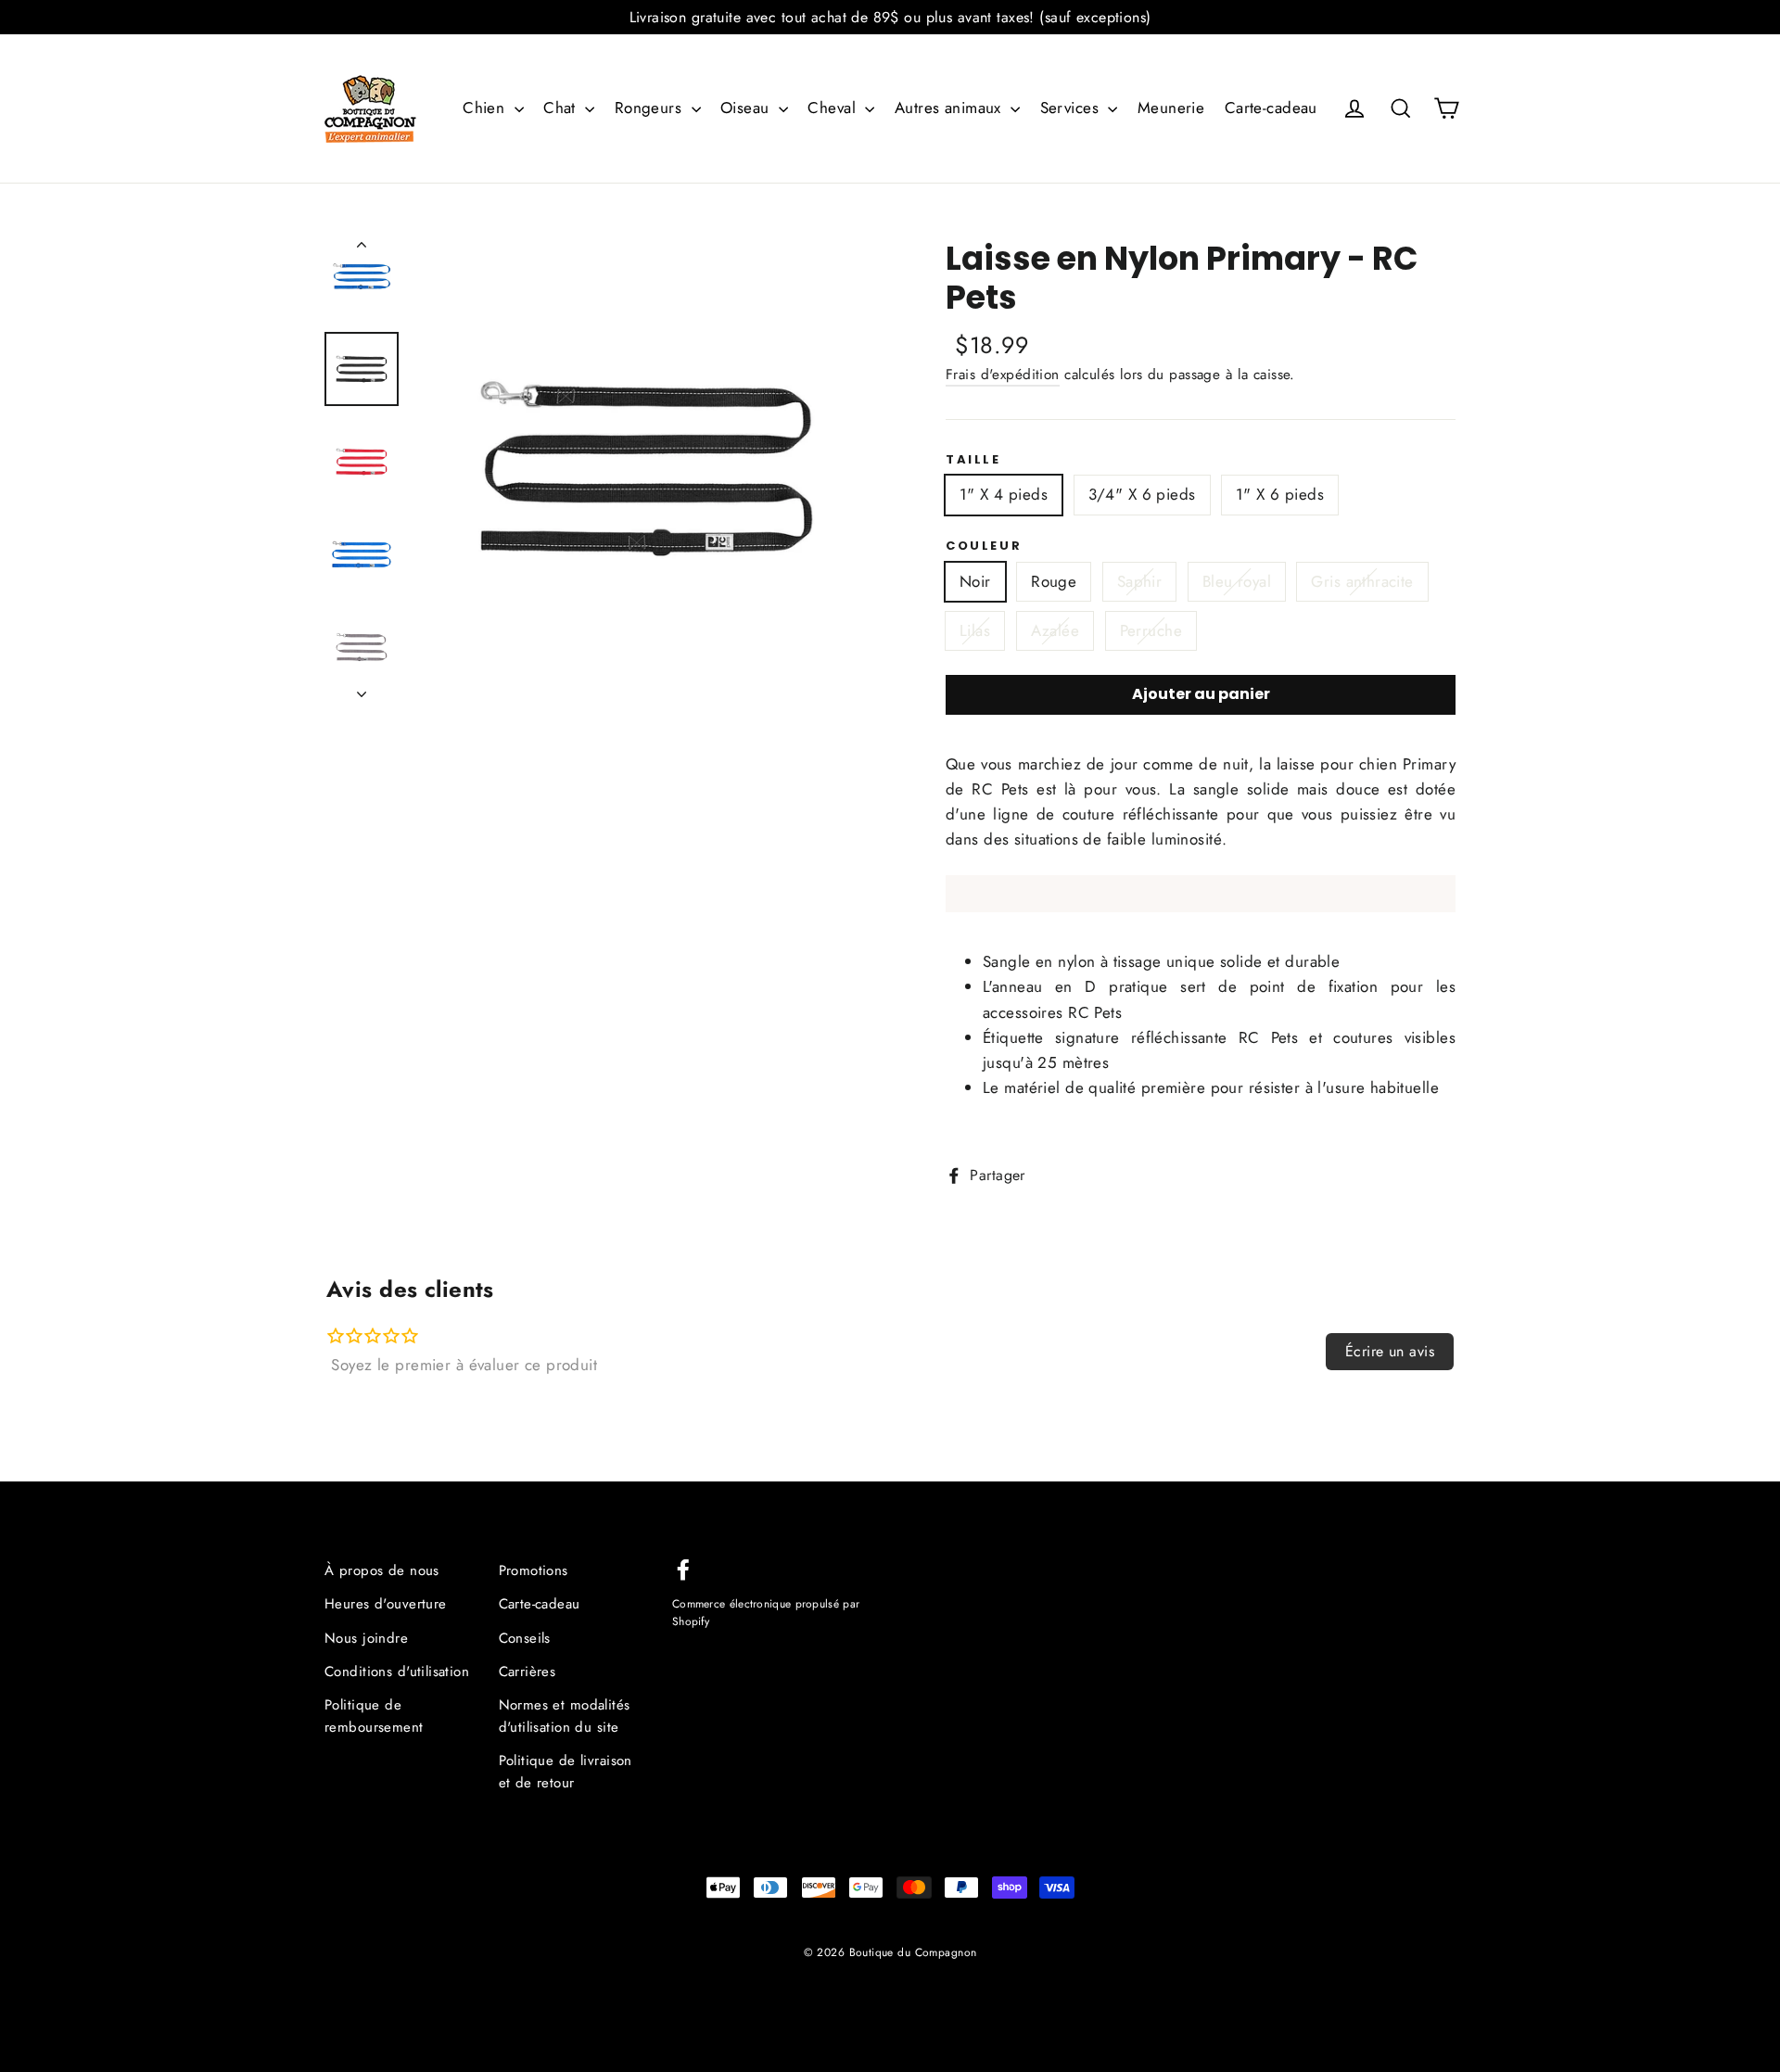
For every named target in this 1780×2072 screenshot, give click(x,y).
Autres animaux (950, 108)
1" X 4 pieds (1004, 494)
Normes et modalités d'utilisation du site (565, 1716)
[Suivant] (362, 689)
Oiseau (747, 108)
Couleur (984, 546)
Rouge (1054, 581)
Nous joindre (366, 1638)
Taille (973, 460)
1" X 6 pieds (1280, 494)
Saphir (1140, 581)
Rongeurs (651, 108)
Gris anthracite (1362, 581)
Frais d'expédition (1003, 375)
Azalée (1055, 630)
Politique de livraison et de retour (566, 1772)
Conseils (525, 1638)
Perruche (1151, 630)
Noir (975, 581)
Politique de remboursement (374, 1716)
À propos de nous (382, 1570)
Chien (486, 108)
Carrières (528, 1672)
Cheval (834, 108)
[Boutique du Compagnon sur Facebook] (683, 1568)
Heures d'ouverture (386, 1604)
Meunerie (1171, 108)
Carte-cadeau (1271, 108)
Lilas (975, 630)
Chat (562, 108)
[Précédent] (362, 248)
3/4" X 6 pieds (1142, 494)
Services (1072, 108)
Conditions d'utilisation (397, 1672)
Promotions (534, 1570)
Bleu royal (1237, 581)
